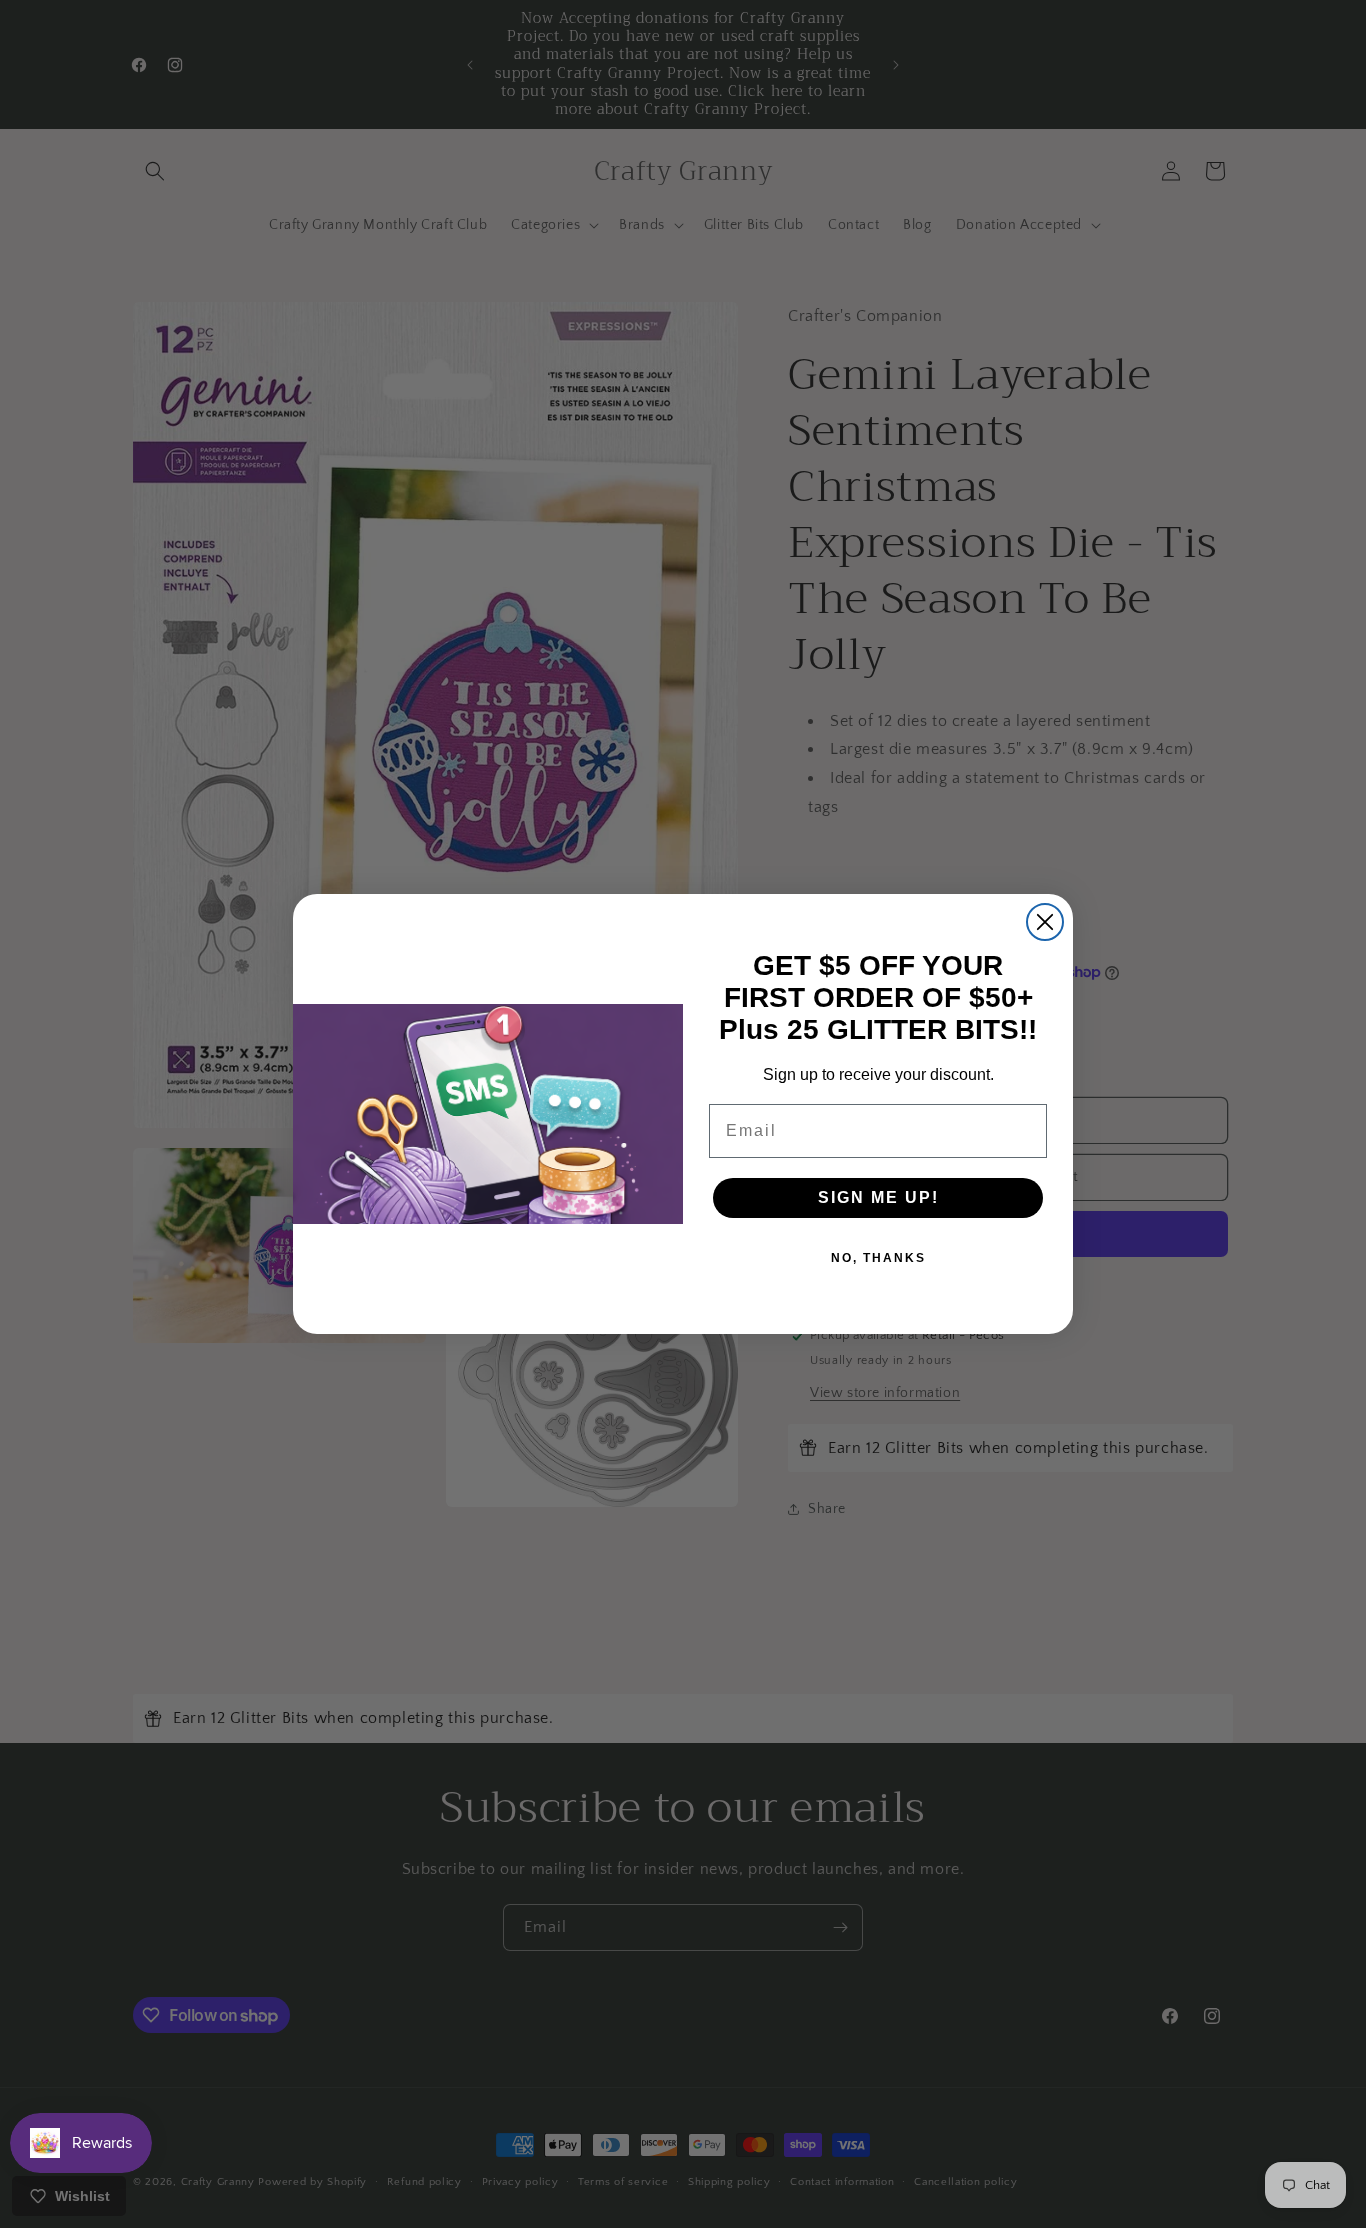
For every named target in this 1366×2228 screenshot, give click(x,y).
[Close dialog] (1045, 922)
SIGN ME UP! (878, 1197)
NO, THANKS (878, 1258)
